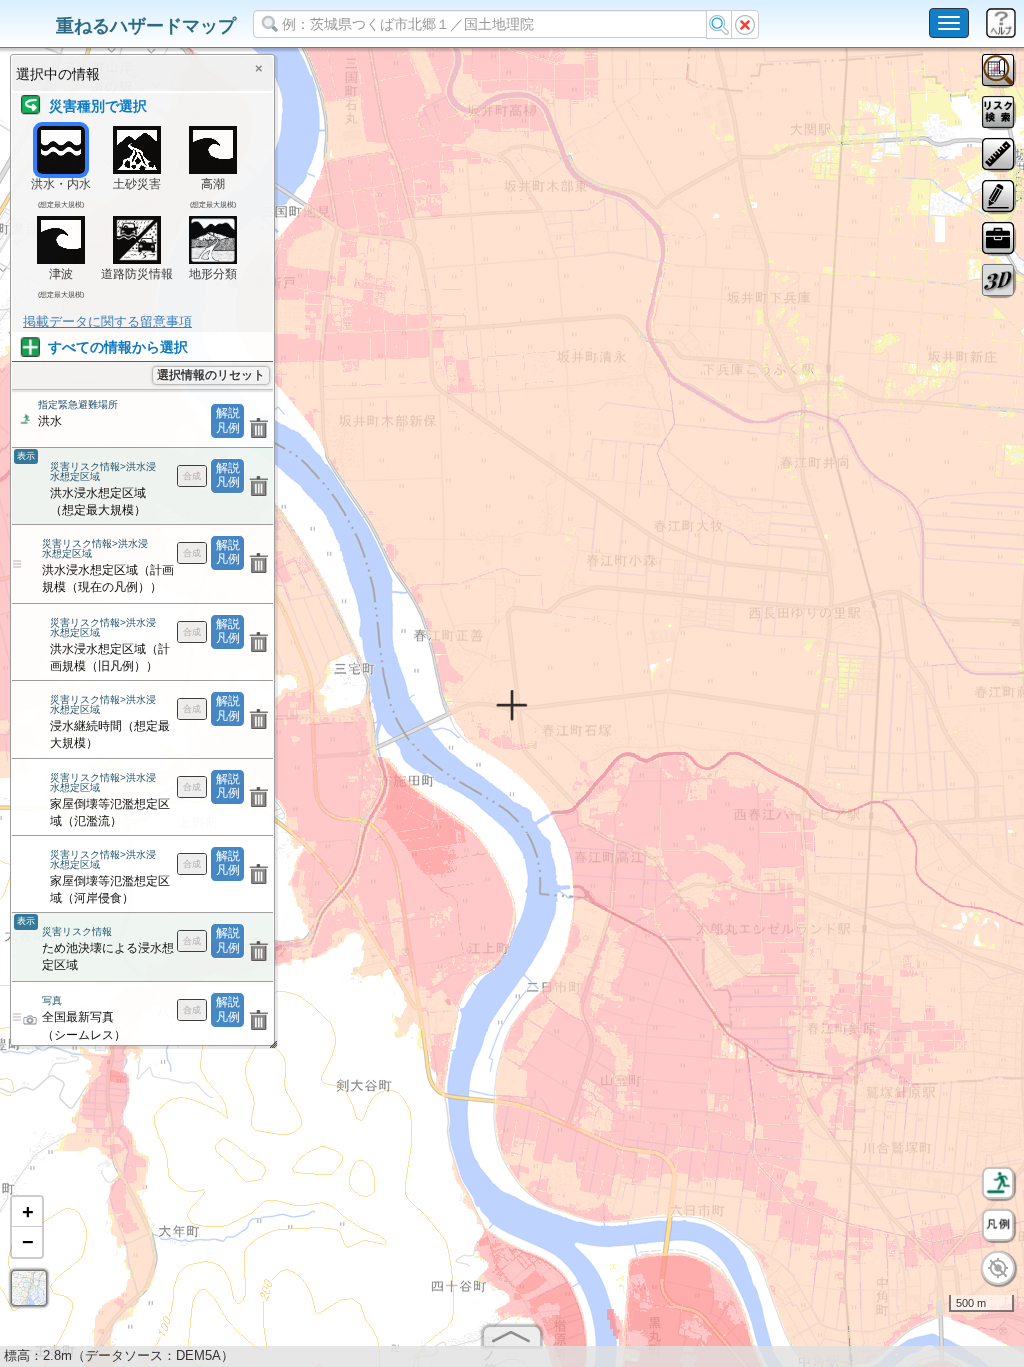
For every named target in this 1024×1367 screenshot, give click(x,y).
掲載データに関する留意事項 (107, 321)
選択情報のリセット (211, 375)
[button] (27, 1212)
